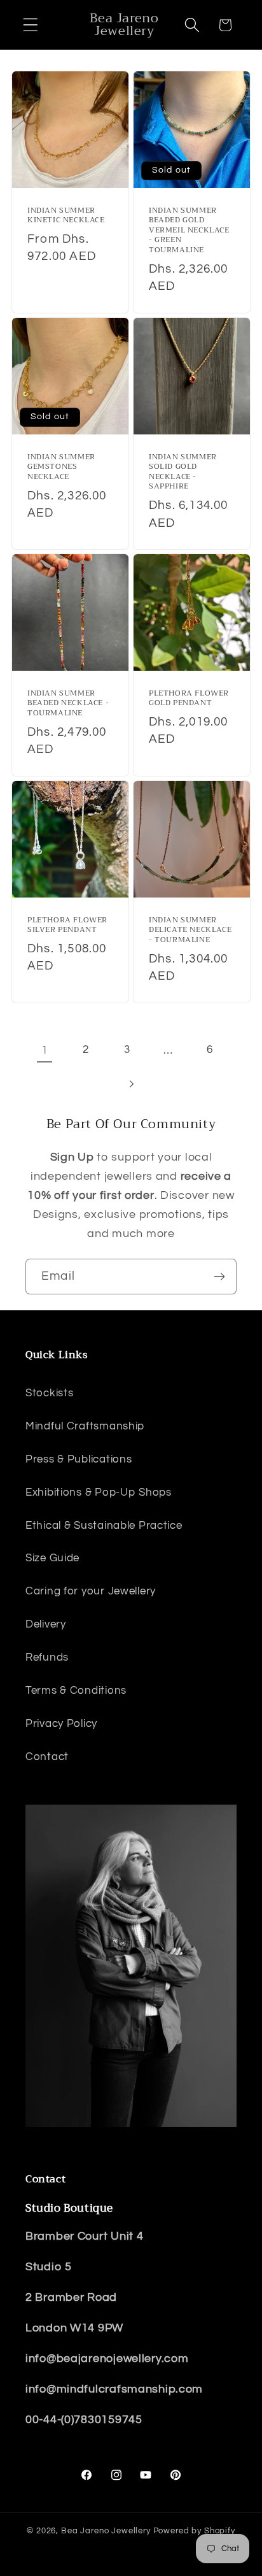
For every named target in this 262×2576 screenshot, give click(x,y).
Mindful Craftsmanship (85, 1426)
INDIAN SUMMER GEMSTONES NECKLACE (61, 467)
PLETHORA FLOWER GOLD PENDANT (189, 698)
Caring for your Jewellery (91, 1591)
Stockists (49, 1393)
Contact (47, 1757)
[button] (31, 25)
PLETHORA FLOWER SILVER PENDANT (67, 925)
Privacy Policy (61, 1724)
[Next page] (131, 1084)
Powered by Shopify (194, 2531)
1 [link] (45, 1050)
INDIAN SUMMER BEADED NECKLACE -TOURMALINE (68, 704)
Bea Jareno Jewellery (106, 2531)
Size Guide (52, 1558)
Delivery (46, 1624)
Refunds (47, 1657)
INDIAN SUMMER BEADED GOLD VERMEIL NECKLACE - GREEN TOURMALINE (189, 231)
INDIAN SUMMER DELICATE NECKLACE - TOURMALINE (190, 930)
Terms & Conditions (76, 1691)
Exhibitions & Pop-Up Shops (99, 1492)
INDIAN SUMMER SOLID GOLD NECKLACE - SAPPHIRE (183, 472)
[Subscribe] (219, 1277)
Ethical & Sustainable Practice (104, 1526)
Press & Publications (79, 1459)
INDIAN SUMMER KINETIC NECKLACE (66, 216)
